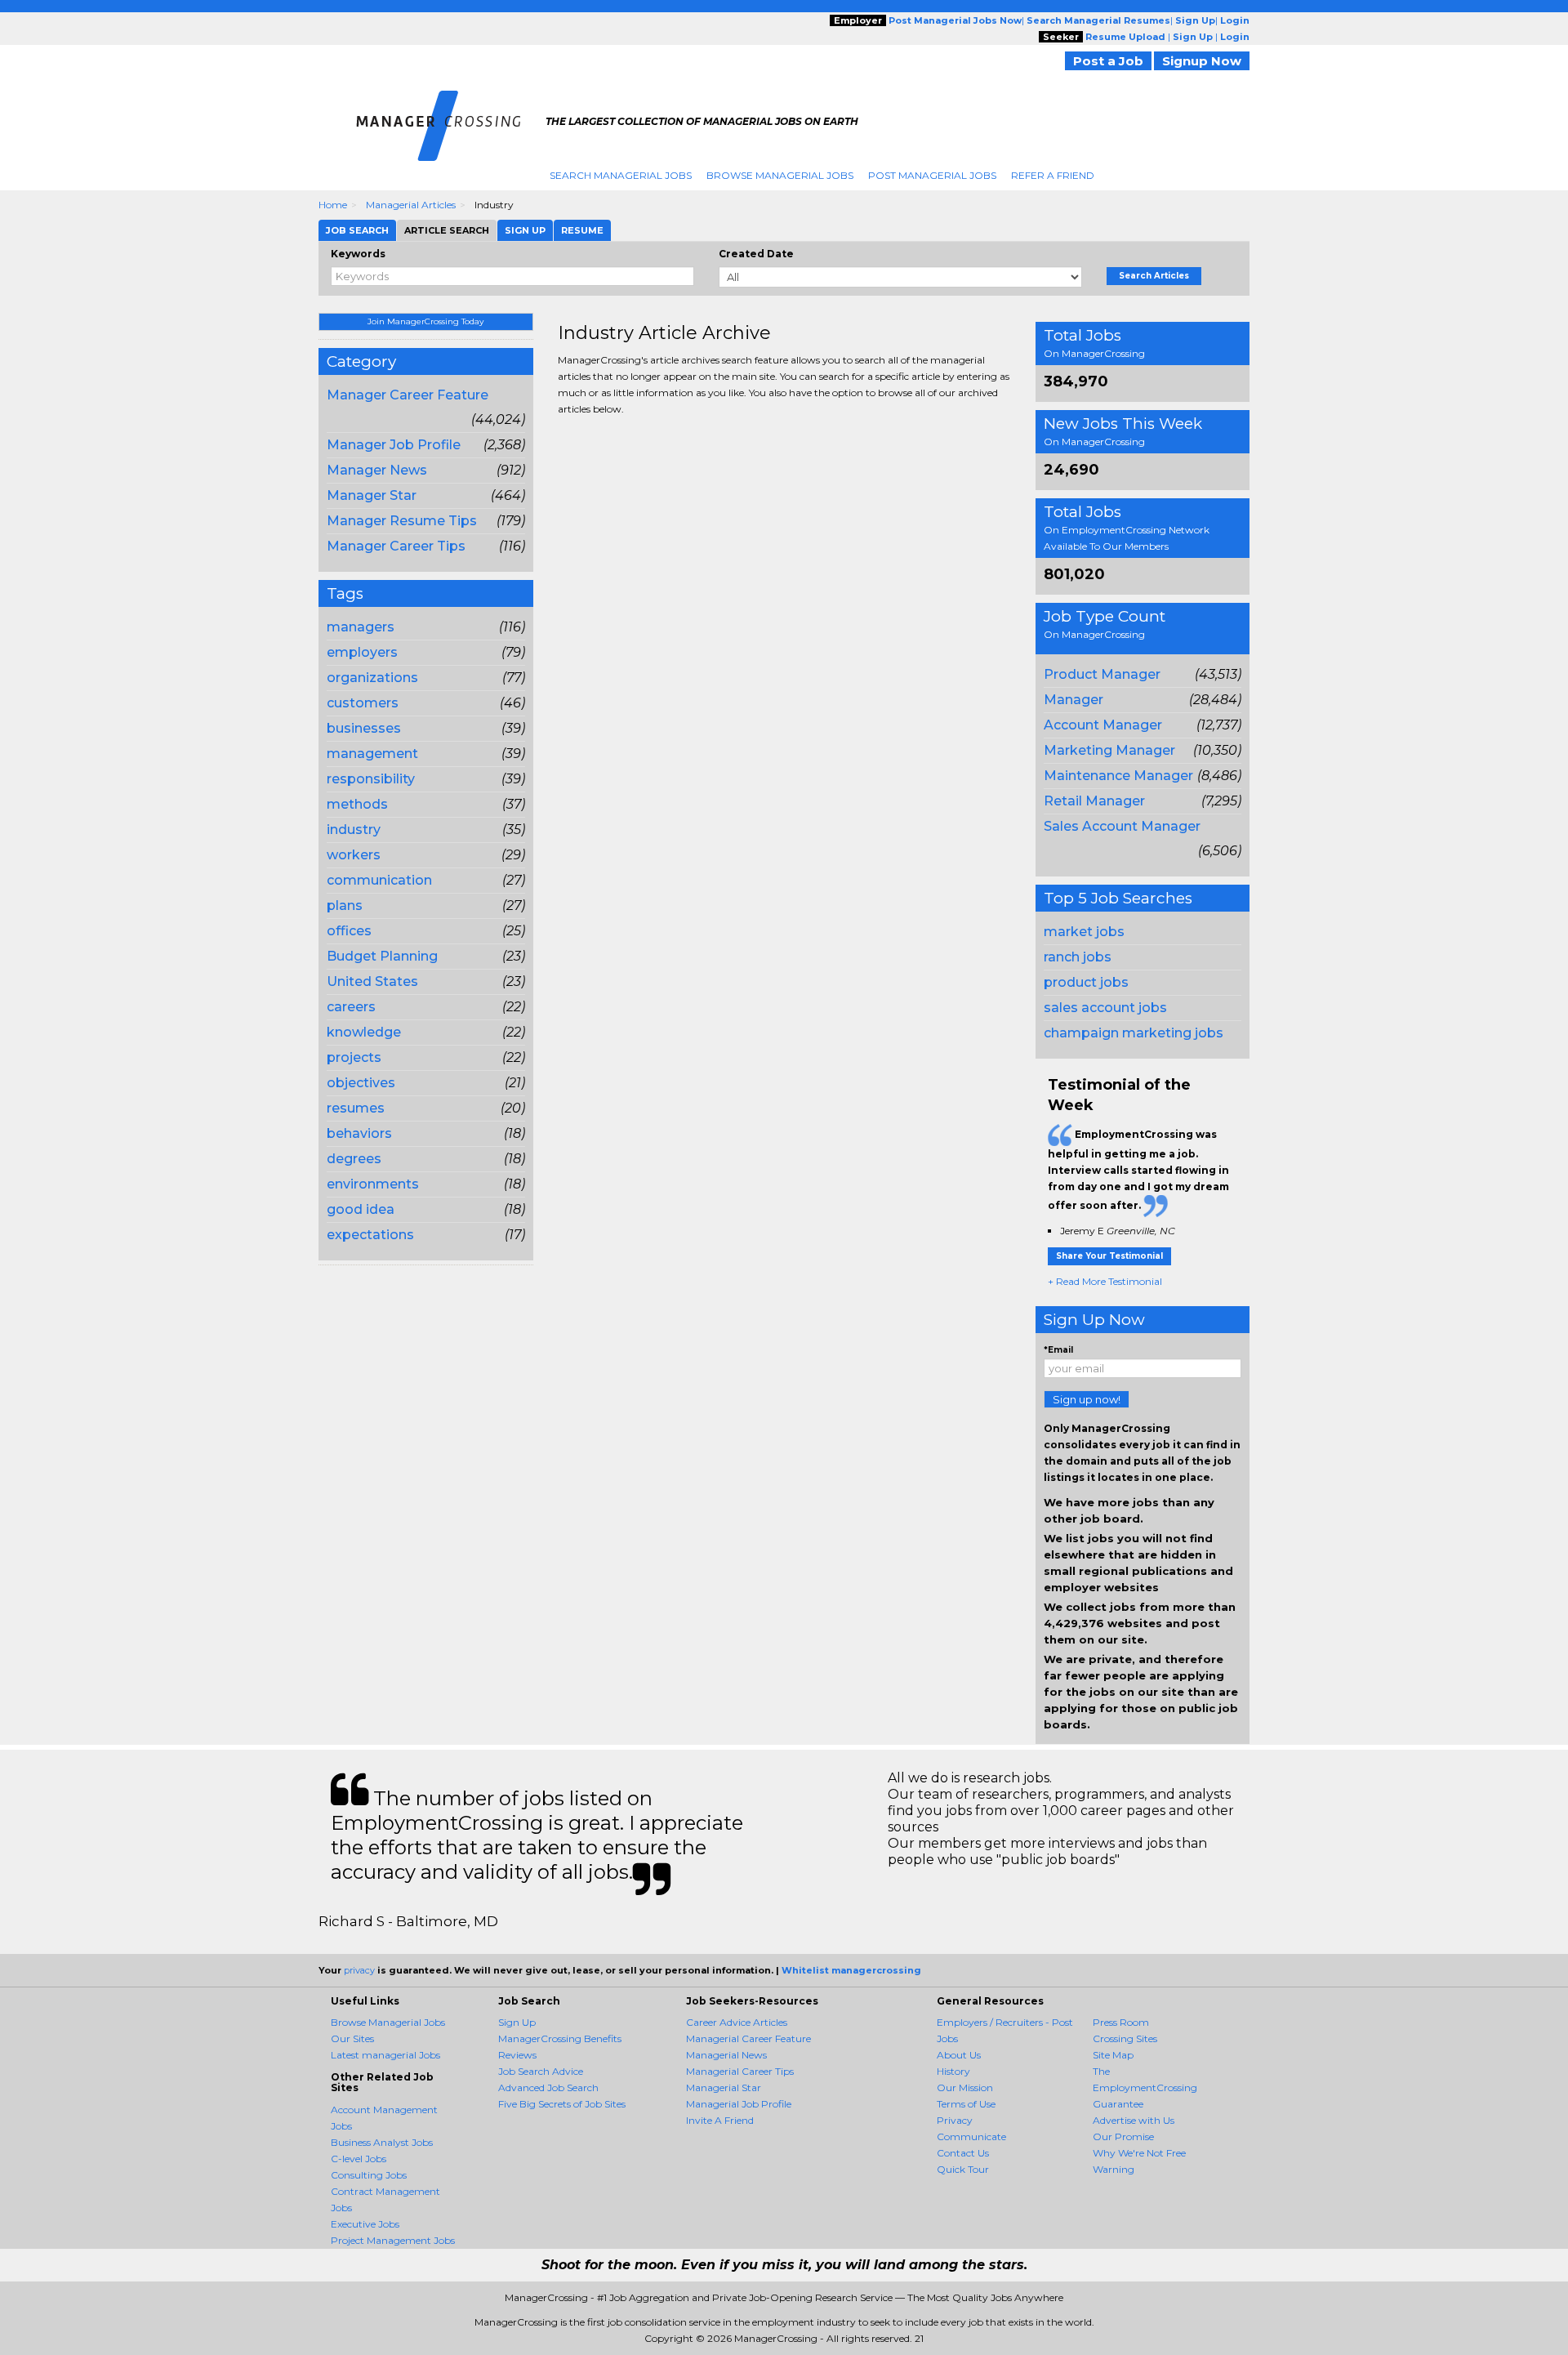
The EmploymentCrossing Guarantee (1145, 2087)
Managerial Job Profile (739, 2104)
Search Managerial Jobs (621, 175)
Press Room (1121, 2022)
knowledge (364, 1032)
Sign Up (517, 2022)
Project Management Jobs (393, 2240)
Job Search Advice (541, 2071)
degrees (354, 1159)
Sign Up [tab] (525, 230)
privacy (359, 1970)
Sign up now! (1087, 1399)
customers (363, 703)
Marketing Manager (1109, 750)
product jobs (1086, 982)
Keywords (358, 254)
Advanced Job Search (548, 2087)
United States (372, 981)
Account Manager (1103, 725)
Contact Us (963, 2153)
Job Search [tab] (357, 230)
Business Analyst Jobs (382, 2142)
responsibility (371, 779)
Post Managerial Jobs (932, 175)
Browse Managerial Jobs (780, 175)
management (372, 754)
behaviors (359, 1133)
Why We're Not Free (1139, 2153)
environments (373, 1184)
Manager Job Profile (394, 445)
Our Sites (352, 2038)
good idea (361, 1209)
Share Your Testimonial (1109, 1256)
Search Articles (1154, 276)
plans (345, 905)
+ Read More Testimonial (1105, 1281)
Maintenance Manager (1118, 776)
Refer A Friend (1053, 175)
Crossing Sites (1125, 2038)
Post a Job (1108, 61)
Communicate (971, 2136)
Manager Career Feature (408, 395)
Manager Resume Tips (402, 521)
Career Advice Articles (737, 2022)
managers (361, 627)
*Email (1058, 1350)
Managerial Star (724, 2087)
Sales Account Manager (1122, 826)
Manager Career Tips (396, 546)
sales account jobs (1105, 1008)
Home (333, 205)
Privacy (955, 2120)
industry (354, 830)
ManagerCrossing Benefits (560, 2038)
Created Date (756, 254)
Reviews (517, 2055)
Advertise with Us (1134, 2120)
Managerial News (726, 2055)
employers (362, 652)
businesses (364, 728)
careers (351, 1007)
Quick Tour (963, 2169)
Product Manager (1102, 674)
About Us (959, 2055)
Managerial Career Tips (740, 2071)
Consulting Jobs (369, 2175)
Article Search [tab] (447, 230)
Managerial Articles (411, 205)
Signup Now (1202, 61)
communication (379, 880)
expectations (370, 1235)
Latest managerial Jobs (385, 2055)
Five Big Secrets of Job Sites (562, 2104)
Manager (1074, 700)
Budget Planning (382, 956)
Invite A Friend (720, 2120)
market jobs (1084, 932)
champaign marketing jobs (1134, 1033)
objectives (361, 1083)
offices (349, 931)
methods (357, 804)
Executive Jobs (365, 2224)
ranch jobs (1078, 957)
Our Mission (965, 2087)
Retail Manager (1094, 801)
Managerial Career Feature (748, 2038)
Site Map (1113, 2055)
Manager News (377, 470)
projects (354, 1057)
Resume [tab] (582, 230)
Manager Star (372, 495)
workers (354, 855)
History (953, 2071)
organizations (372, 678)
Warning (1114, 2169)
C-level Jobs (359, 2159)
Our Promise (1123, 2136)
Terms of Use (966, 2104)
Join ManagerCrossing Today (425, 321)
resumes (356, 1108)
